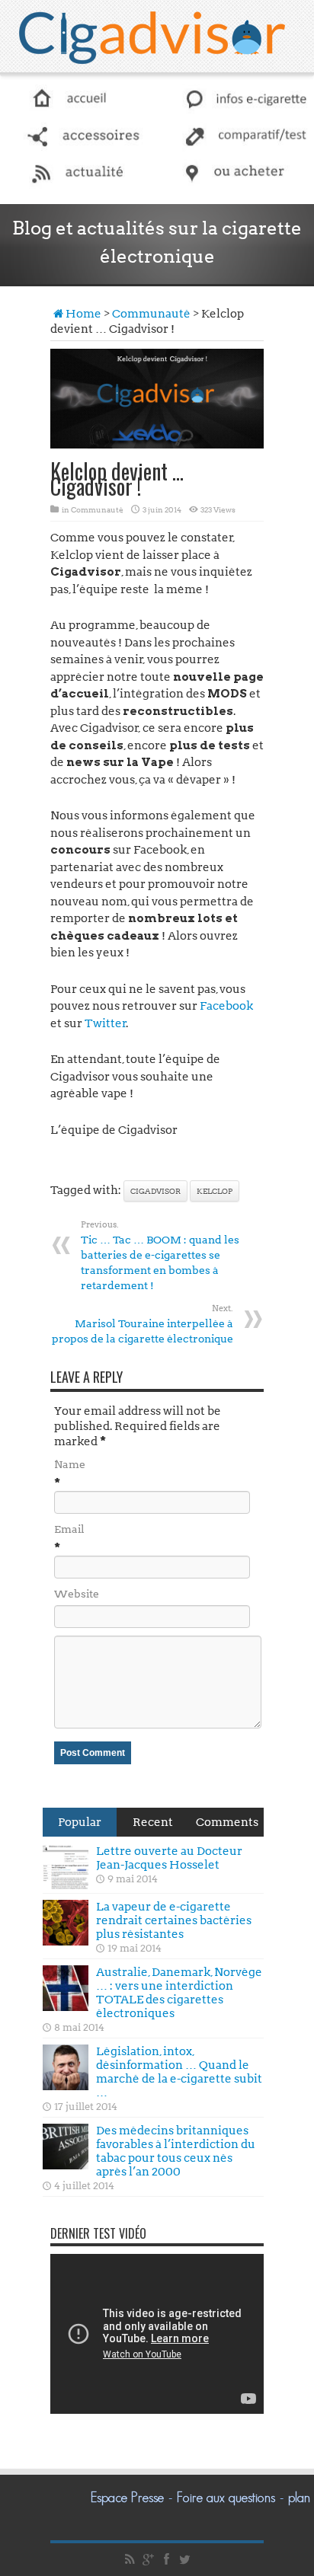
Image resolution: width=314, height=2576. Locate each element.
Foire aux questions (226, 2498)
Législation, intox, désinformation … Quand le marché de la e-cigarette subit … (179, 2072)
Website (77, 1594)
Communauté (151, 314)
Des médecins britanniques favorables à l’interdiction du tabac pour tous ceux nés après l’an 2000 (176, 2151)
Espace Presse (127, 2498)
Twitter (106, 1023)
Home (83, 314)
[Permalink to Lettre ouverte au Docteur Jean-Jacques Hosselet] (66, 1866)
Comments (227, 1822)
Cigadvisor (155, 1191)
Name (70, 1464)
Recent (153, 1822)
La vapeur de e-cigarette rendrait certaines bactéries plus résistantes (174, 1920)
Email (69, 1529)
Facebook (226, 1006)
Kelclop (215, 1191)
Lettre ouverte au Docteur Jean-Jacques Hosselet (169, 1858)
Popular (80, 1822)
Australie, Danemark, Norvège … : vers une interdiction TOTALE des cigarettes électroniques (179, 1993)
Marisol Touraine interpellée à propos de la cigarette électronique (143, 1324)
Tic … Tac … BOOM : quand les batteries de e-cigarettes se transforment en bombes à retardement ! (160, 1255)
